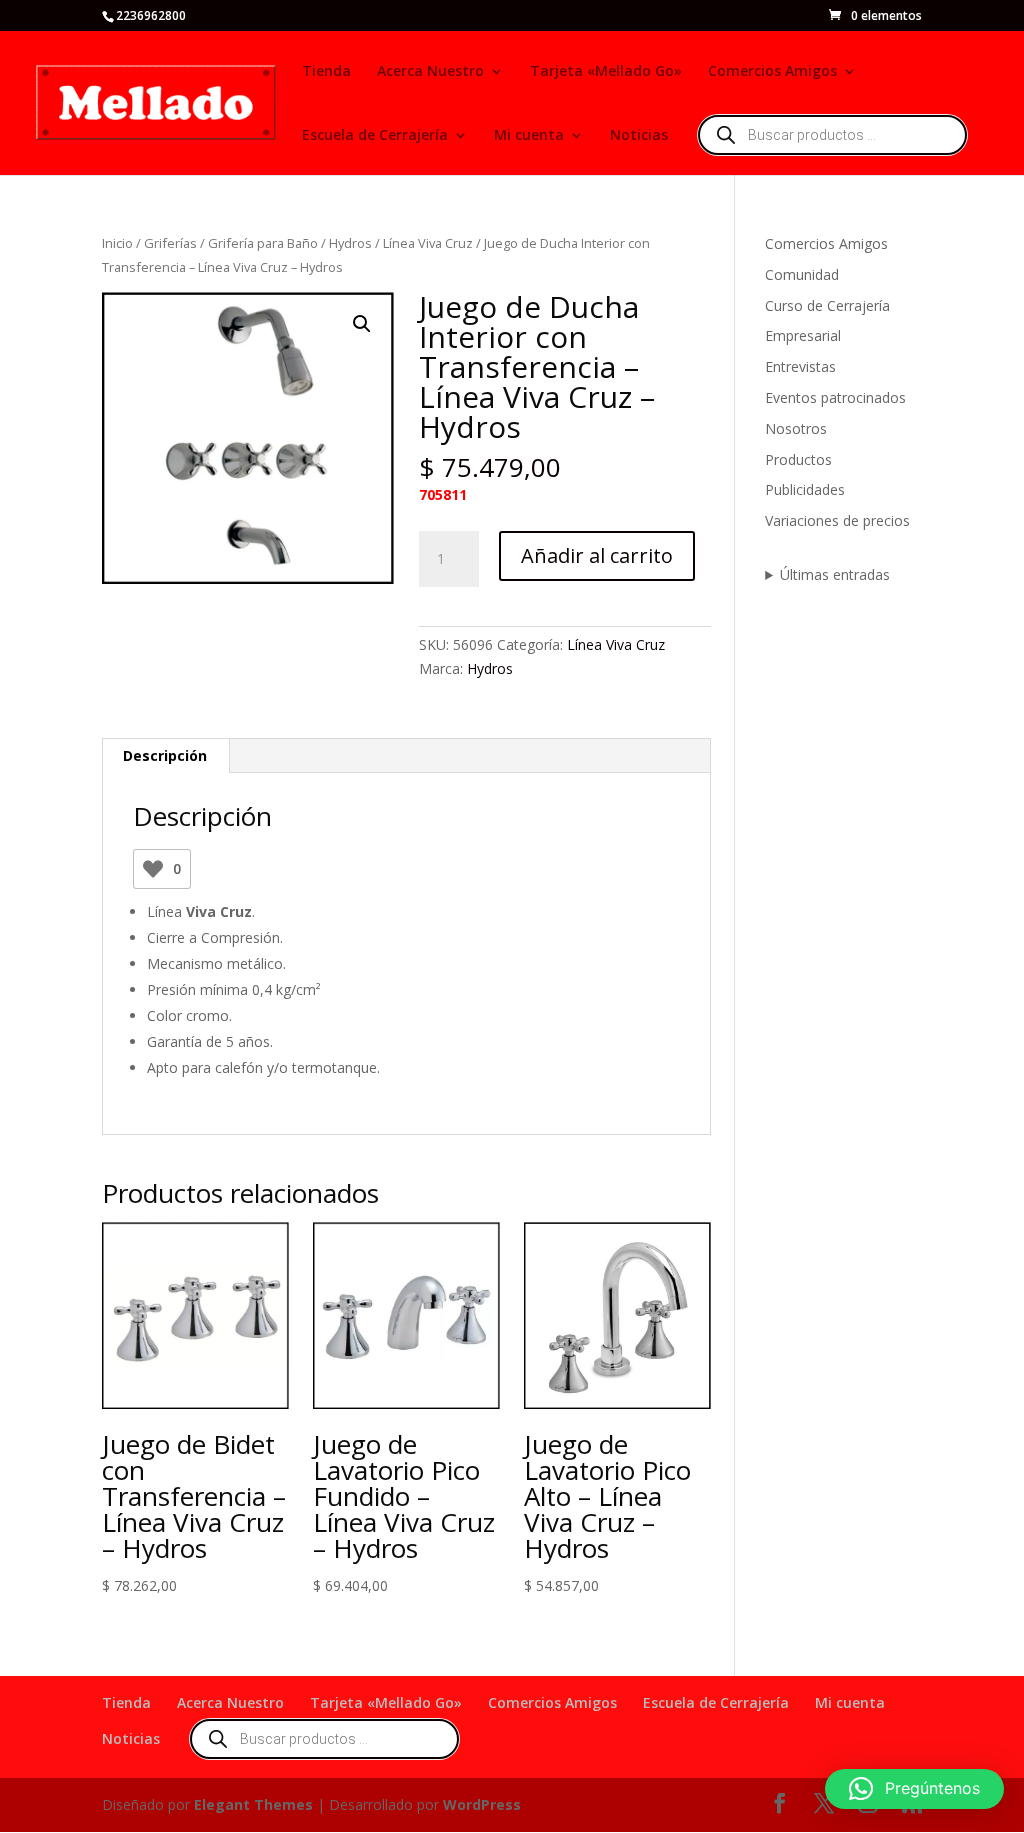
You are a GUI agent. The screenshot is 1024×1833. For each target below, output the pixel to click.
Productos (798, 459)
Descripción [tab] (165, 755)
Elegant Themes (253, 1804)
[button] (362, 324)
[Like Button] (153, 869)
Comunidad (802, 274)
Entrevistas (800, 366)
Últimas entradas (835, 574)
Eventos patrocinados (835, 397)
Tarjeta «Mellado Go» (606, 72)
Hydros (350, 243)
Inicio (117, 243)
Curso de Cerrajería (827, 305)
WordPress (482, 1804)
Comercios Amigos (772, 72)
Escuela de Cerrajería (375, 136)
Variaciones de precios (837, 520)
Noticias (639, 136)
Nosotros (796, 428)
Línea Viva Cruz (428, 243)
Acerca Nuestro (430, 72)
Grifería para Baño (263, 243)
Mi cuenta (529, 136)
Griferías (170, 243)
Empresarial (803, 335)
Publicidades (805, 489)
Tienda (326, 72)
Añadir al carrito (597, 555)
